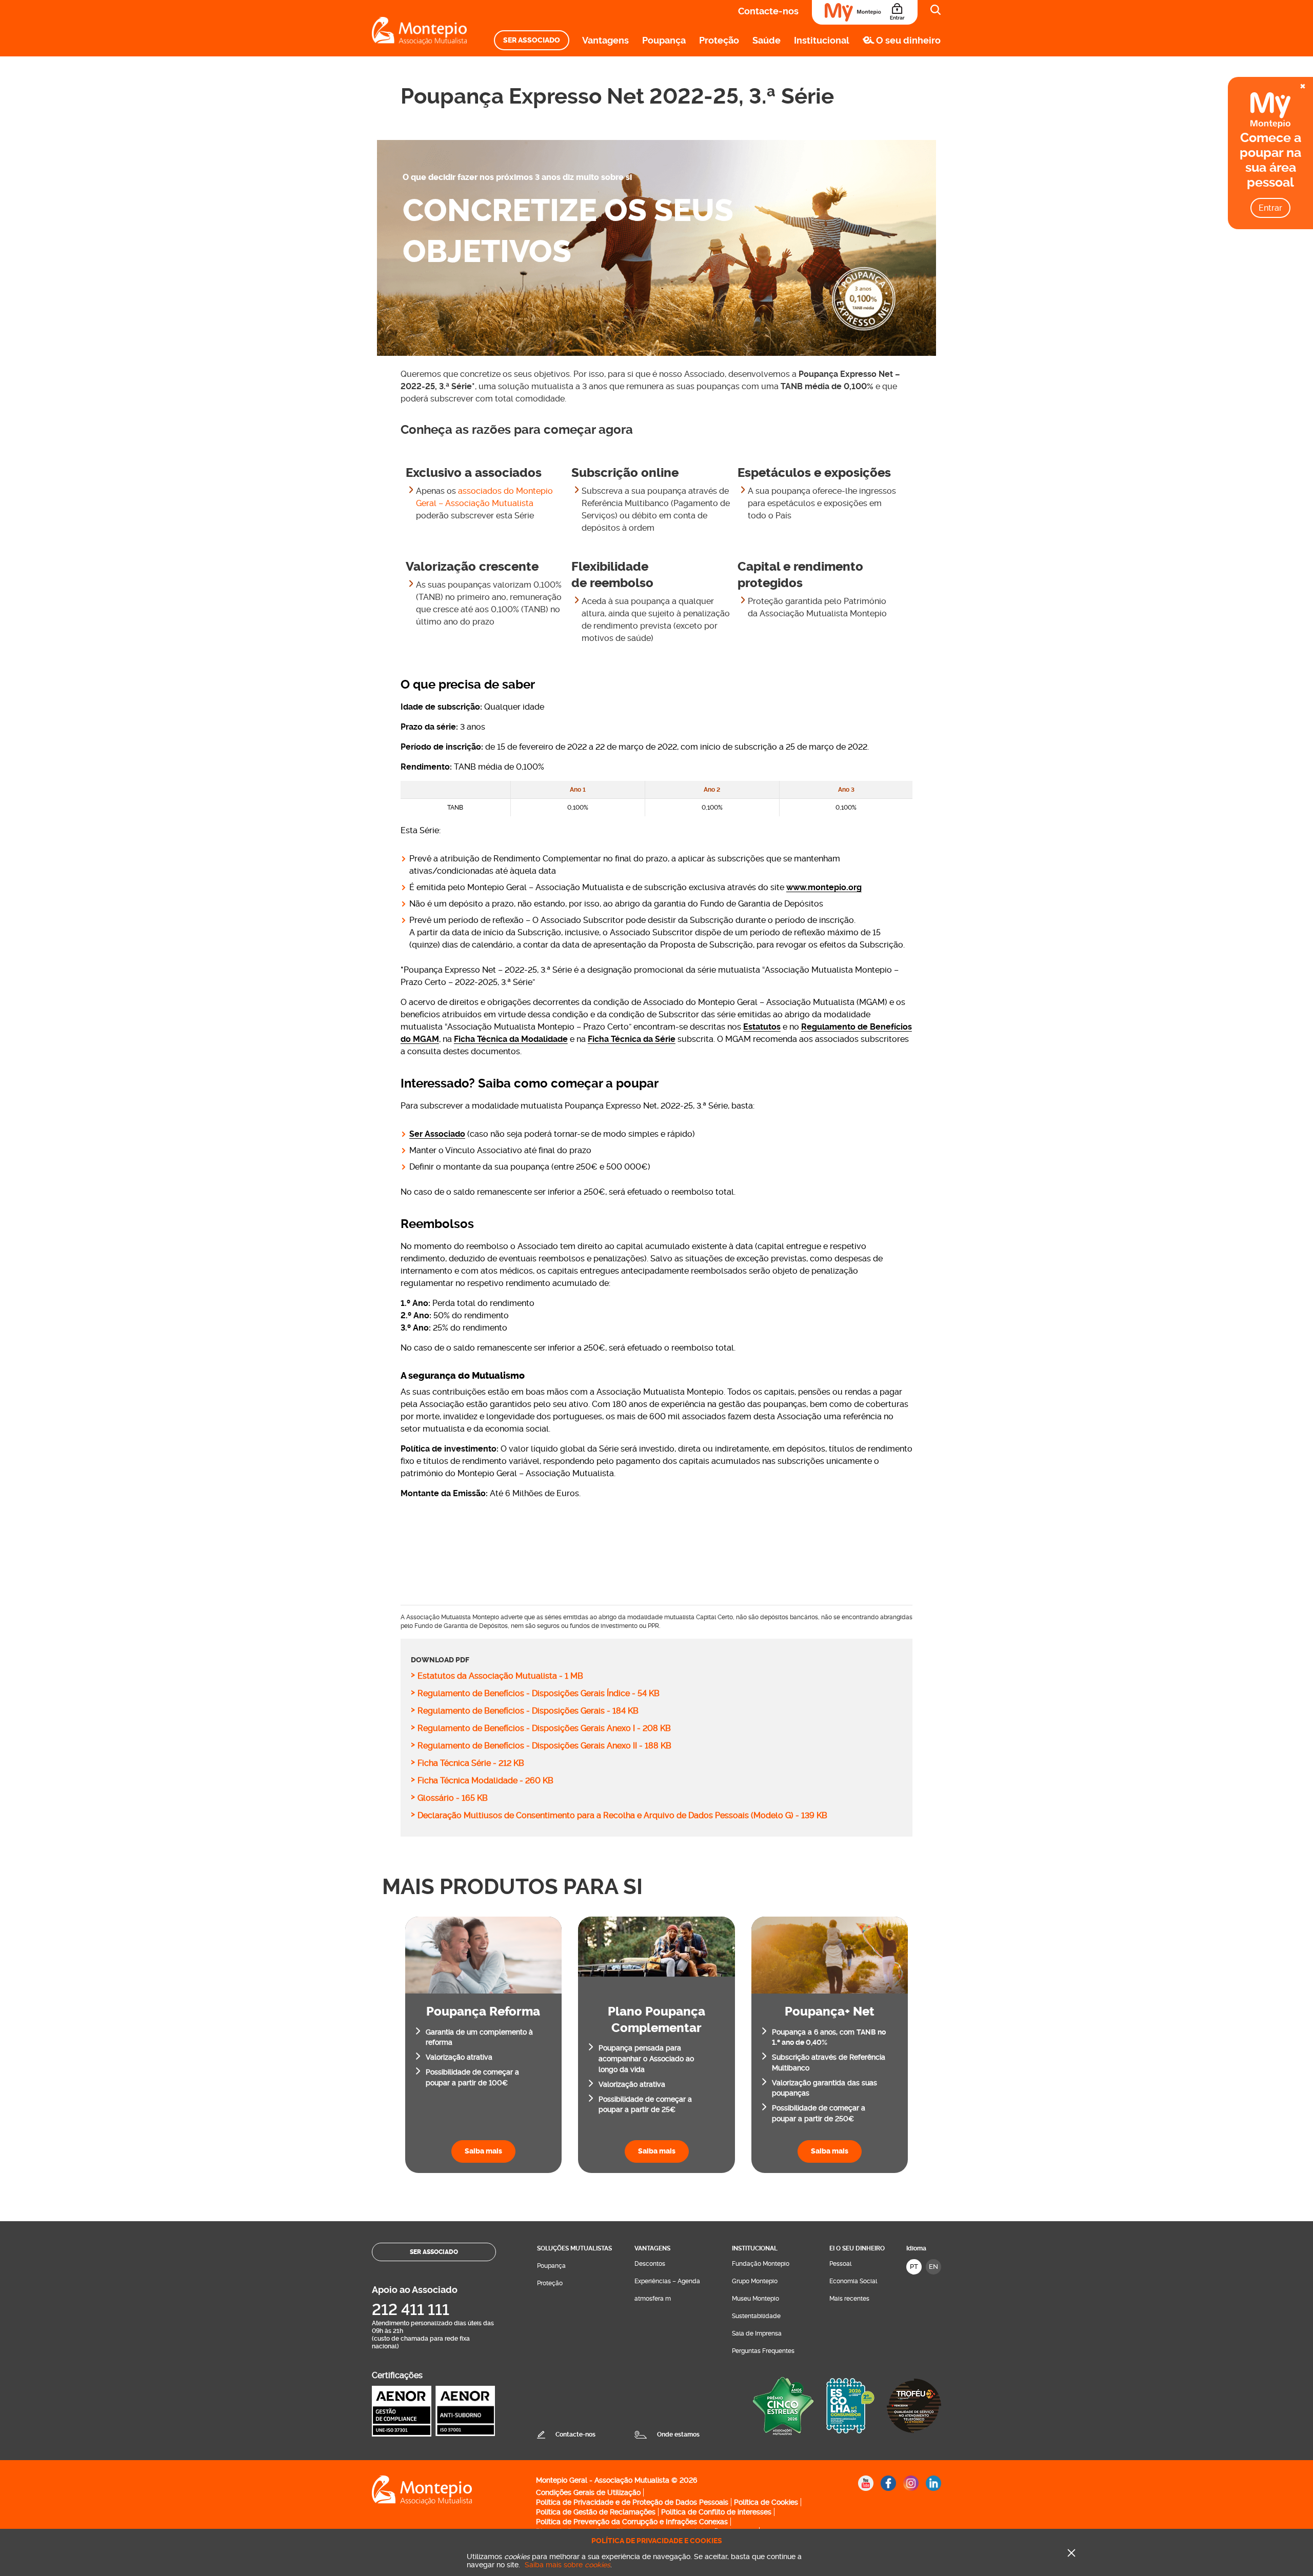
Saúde (767, 40)
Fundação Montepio (761, 2264)
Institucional (822, 40)
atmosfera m (653, 2299)
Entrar (1270, 208)
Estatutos (762, 1027)
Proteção (719, 40)
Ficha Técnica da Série (632, 1039)
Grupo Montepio (755, 2281)
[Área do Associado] (865, 12)
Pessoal (840, 2264)
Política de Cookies (766, 2502)
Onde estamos (678, 2434)
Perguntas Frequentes (763, 2351)
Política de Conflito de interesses (716, 2512)
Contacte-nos (768, 11)
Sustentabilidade (756, 2316)
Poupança (664, 40)
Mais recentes (849, 2299)
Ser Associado (532, 40)
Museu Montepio (755, 2299)
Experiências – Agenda (667, 2281)
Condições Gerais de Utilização (588, 2492)
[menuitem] (532, 40)
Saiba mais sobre (568, 2565)
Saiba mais (483, 2151)
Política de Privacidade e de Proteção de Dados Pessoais (632, 2502)
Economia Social (853, 2281)
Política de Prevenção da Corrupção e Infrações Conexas (632, 2522)
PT (914, 2267)
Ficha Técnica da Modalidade (511, 1039)
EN (933, 2267)
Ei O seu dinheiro (857, 2248)
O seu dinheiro (908, 40)
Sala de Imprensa (757, 2333)
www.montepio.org (824, 887)
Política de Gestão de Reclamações (596, 2512)
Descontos (650, 2264)
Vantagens (605, 40)
